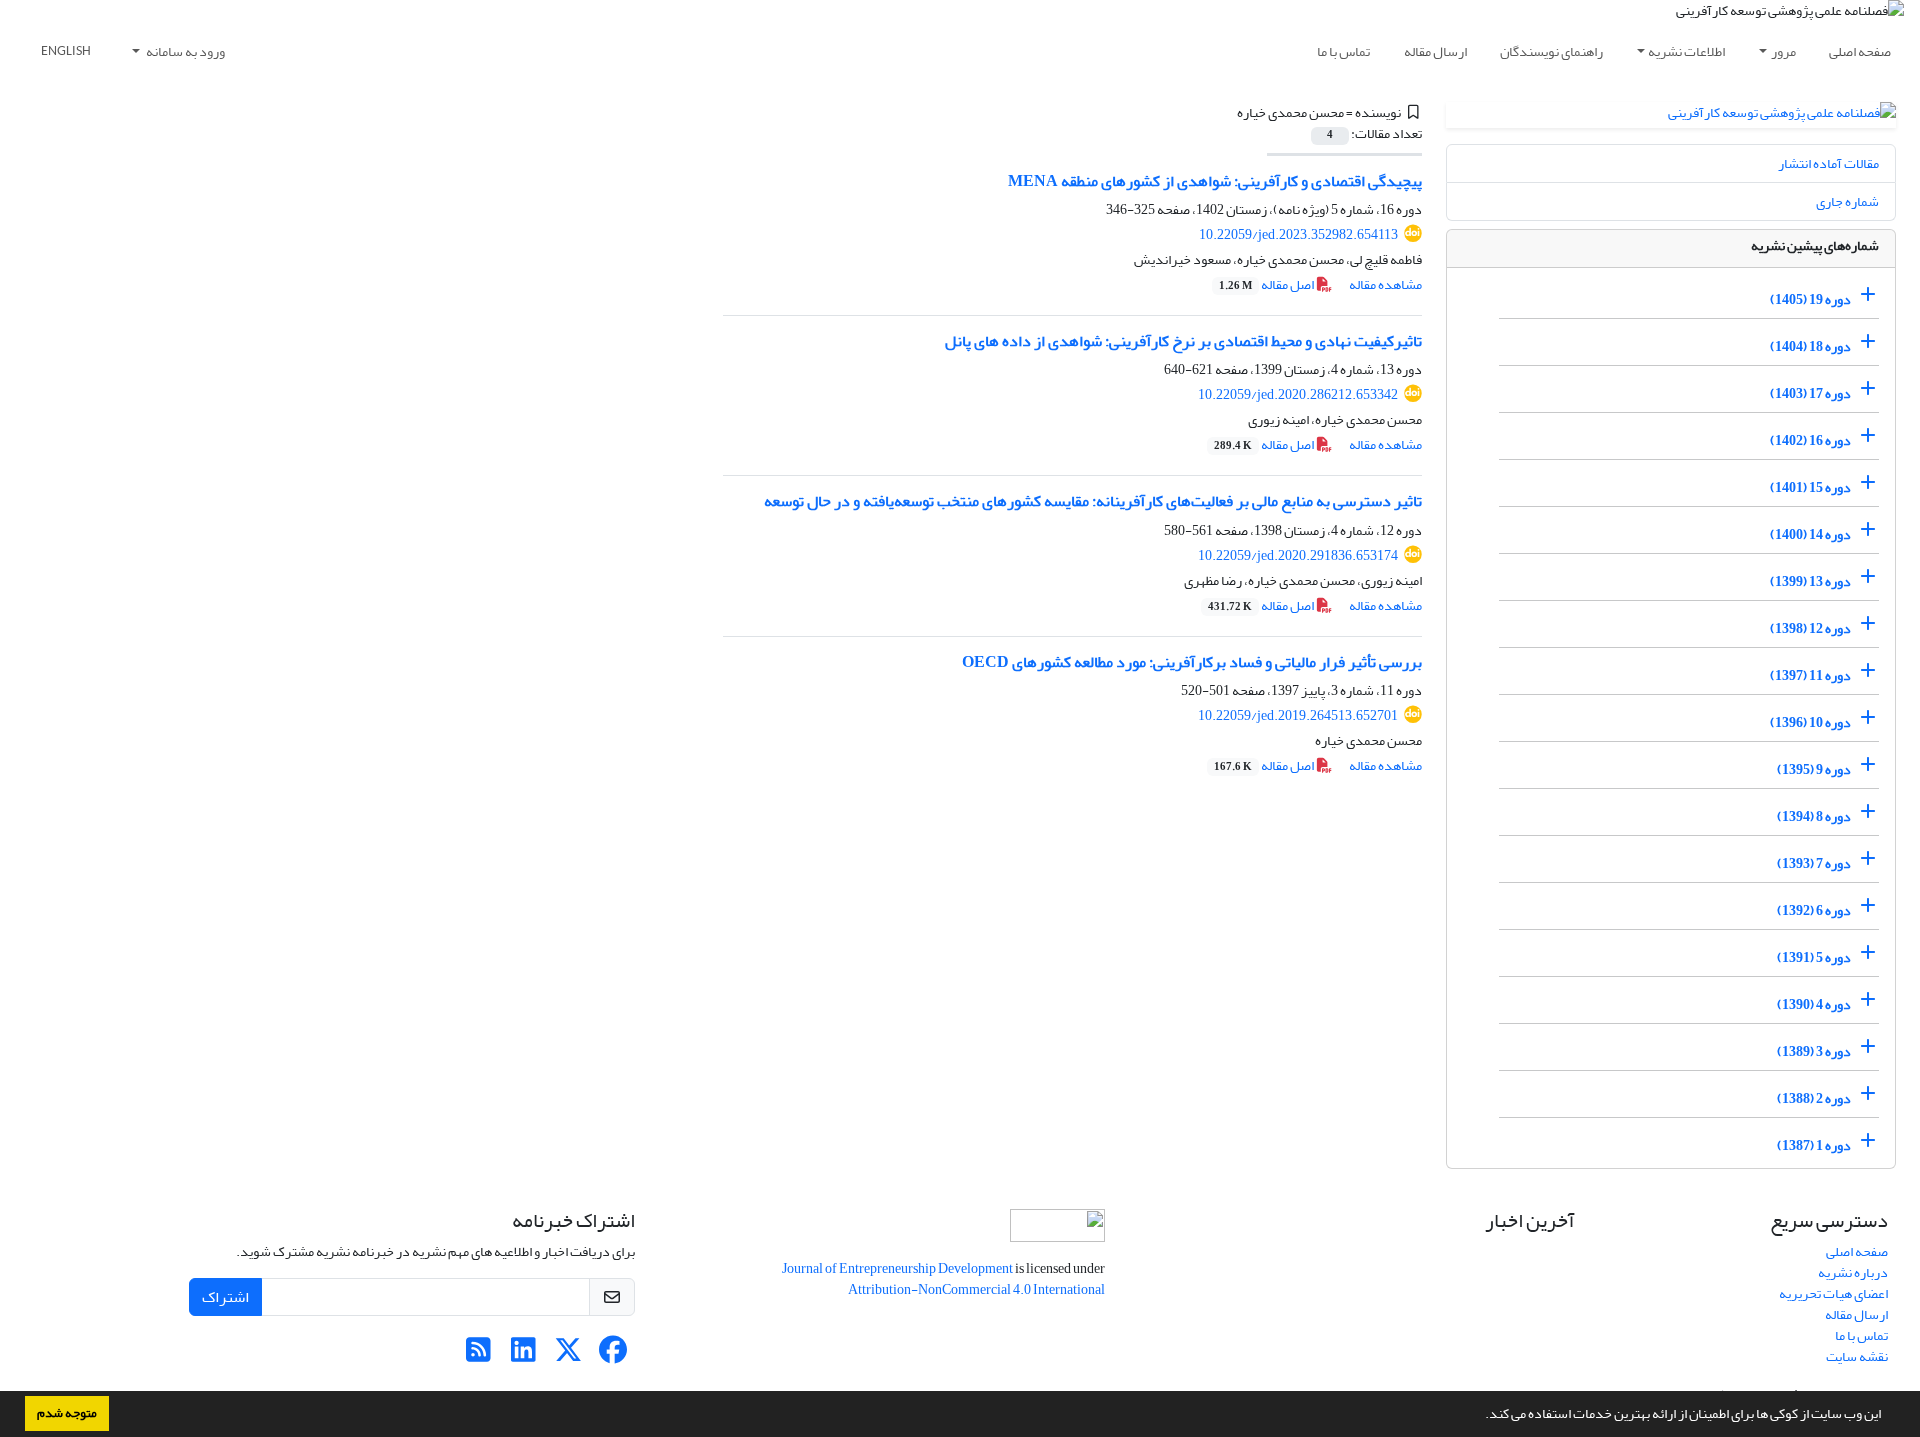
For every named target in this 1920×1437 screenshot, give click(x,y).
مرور (1783, 51)
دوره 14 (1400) (1810, 534)
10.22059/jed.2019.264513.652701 (1298, 715)
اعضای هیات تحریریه (1833, 1293)
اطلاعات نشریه (1686, 51)
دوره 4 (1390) (1814, 1004)
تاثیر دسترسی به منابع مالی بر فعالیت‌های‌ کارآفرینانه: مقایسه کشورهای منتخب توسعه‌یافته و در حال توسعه (1093, 501)
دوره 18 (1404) (1810, 346)
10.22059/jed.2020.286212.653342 (1298, 394)
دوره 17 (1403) (1810, 393)
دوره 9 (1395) (1814, 769)
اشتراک (225, 1297)
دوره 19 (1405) (1810, 299)
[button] (1480, 1416)
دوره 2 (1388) (1814, 1098)
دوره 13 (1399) (1810, 581)
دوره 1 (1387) (1814, 1145)
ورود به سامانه (184, 51)
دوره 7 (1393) (1814, 863)
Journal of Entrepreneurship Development (898, 1268)
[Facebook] (613, 1355)
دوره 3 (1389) (1814, 1051)
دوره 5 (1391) (1814, 957)
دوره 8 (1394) (1814, 816)
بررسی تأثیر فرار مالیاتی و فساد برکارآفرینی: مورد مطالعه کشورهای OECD (1192, 662)
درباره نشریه (1853, 1272)
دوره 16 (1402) (1810, 440)
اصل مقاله (1267, 284)
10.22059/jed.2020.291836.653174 (1298, 555)
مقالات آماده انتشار (1828, 163)
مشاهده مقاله (1385, 284)
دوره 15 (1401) (1810, 487)
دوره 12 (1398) (1810, 628)
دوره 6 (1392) (1814, 910)
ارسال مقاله (1435, 51)
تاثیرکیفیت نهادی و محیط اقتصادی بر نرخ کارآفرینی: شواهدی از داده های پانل (1183, 341)
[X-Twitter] (568, 1355)
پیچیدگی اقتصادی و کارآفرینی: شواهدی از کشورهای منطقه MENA (1215, 181)
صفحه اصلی (1860, 51)
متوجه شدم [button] (67, 1413)
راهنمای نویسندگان (1551, 51)
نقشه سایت (1857, 1356)
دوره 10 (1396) (1810, 722)
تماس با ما (1343, 51)
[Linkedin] (523, 1355)
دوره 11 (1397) (1810, 675)
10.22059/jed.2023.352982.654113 (1298, 234)
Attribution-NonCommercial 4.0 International (976, 1289)
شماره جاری (1847, 201)
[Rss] (478, 1355)
